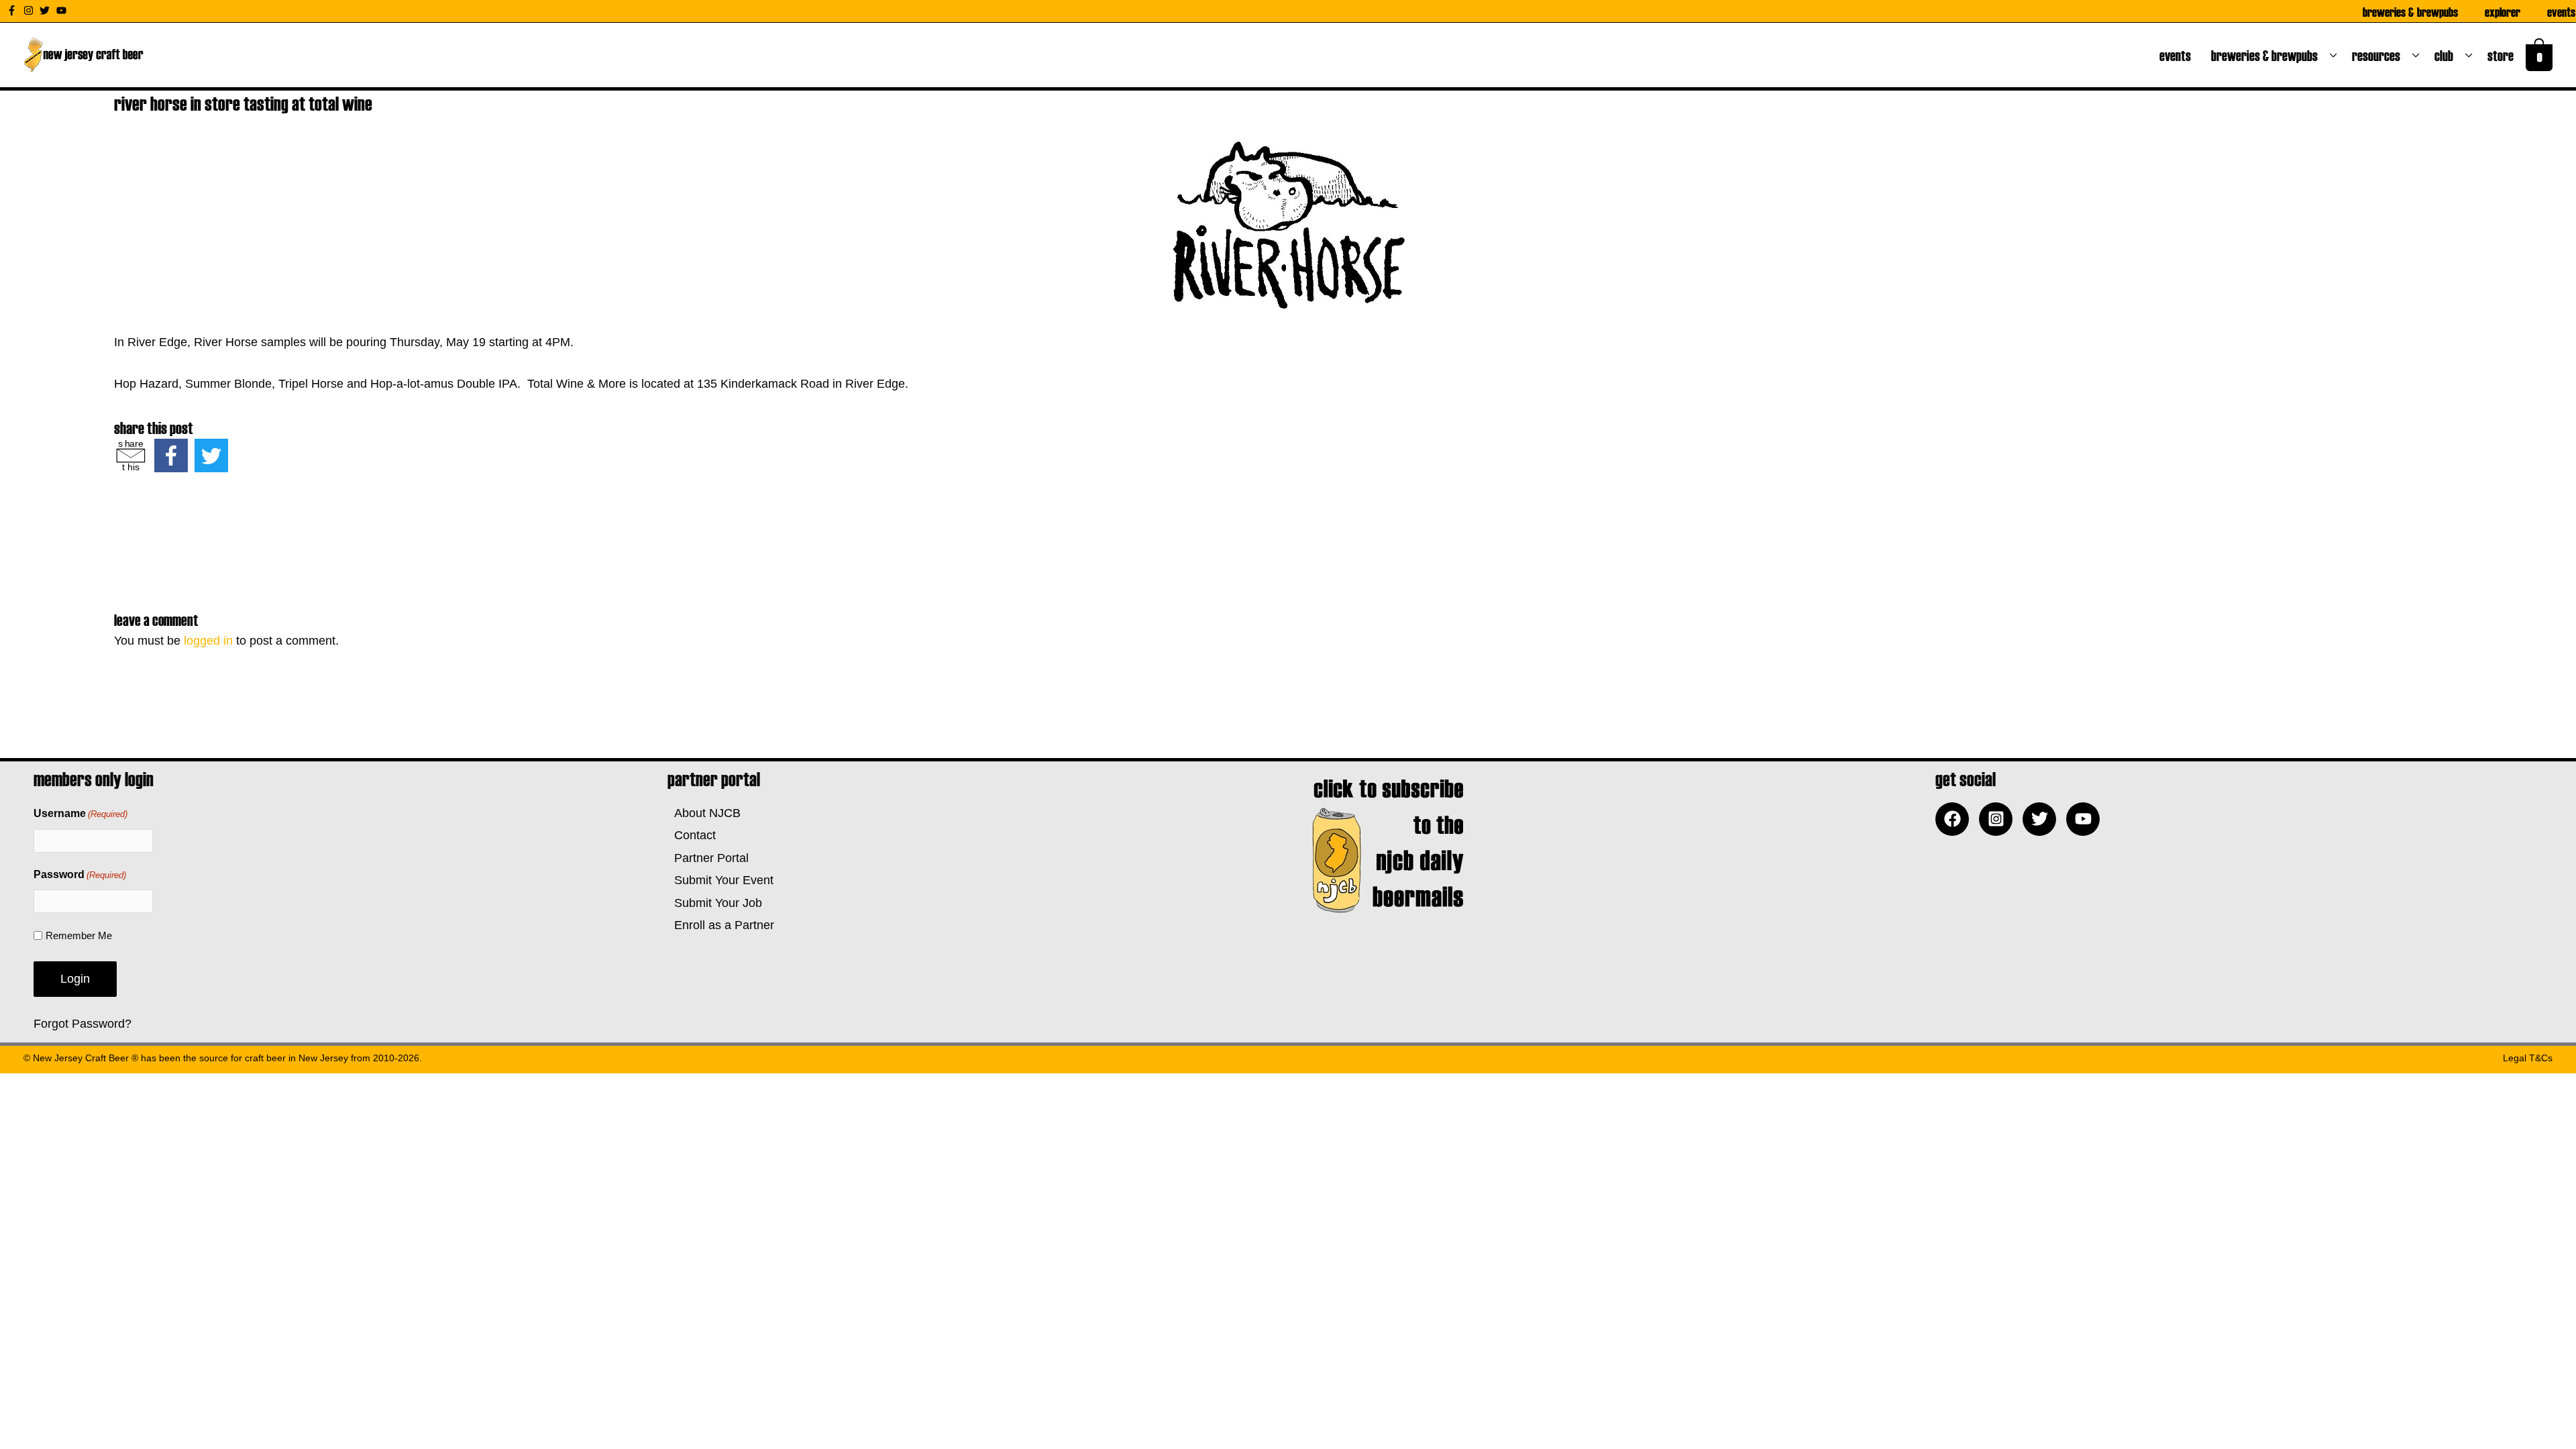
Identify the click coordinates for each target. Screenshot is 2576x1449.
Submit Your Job (715, 903)
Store (2503, 55)
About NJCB (704, 813)
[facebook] (1955, 819)
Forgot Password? (83, 1024)
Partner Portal (708, 858)
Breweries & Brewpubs (2410, 11)
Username (80, 813)
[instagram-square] (1999, 819)
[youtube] (63, 10)
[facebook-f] (13, 10)
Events (2561, 11)
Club (2447, 55)
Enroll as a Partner (721, 925)
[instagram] (30, 10)
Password (80, 874)
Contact (692, 835)
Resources (2379, 55)
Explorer (2503, 11)
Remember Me (79, 935)
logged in (208, 641)
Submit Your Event (720, 880)
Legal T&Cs (2528, 1058)
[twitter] (46, 10)
